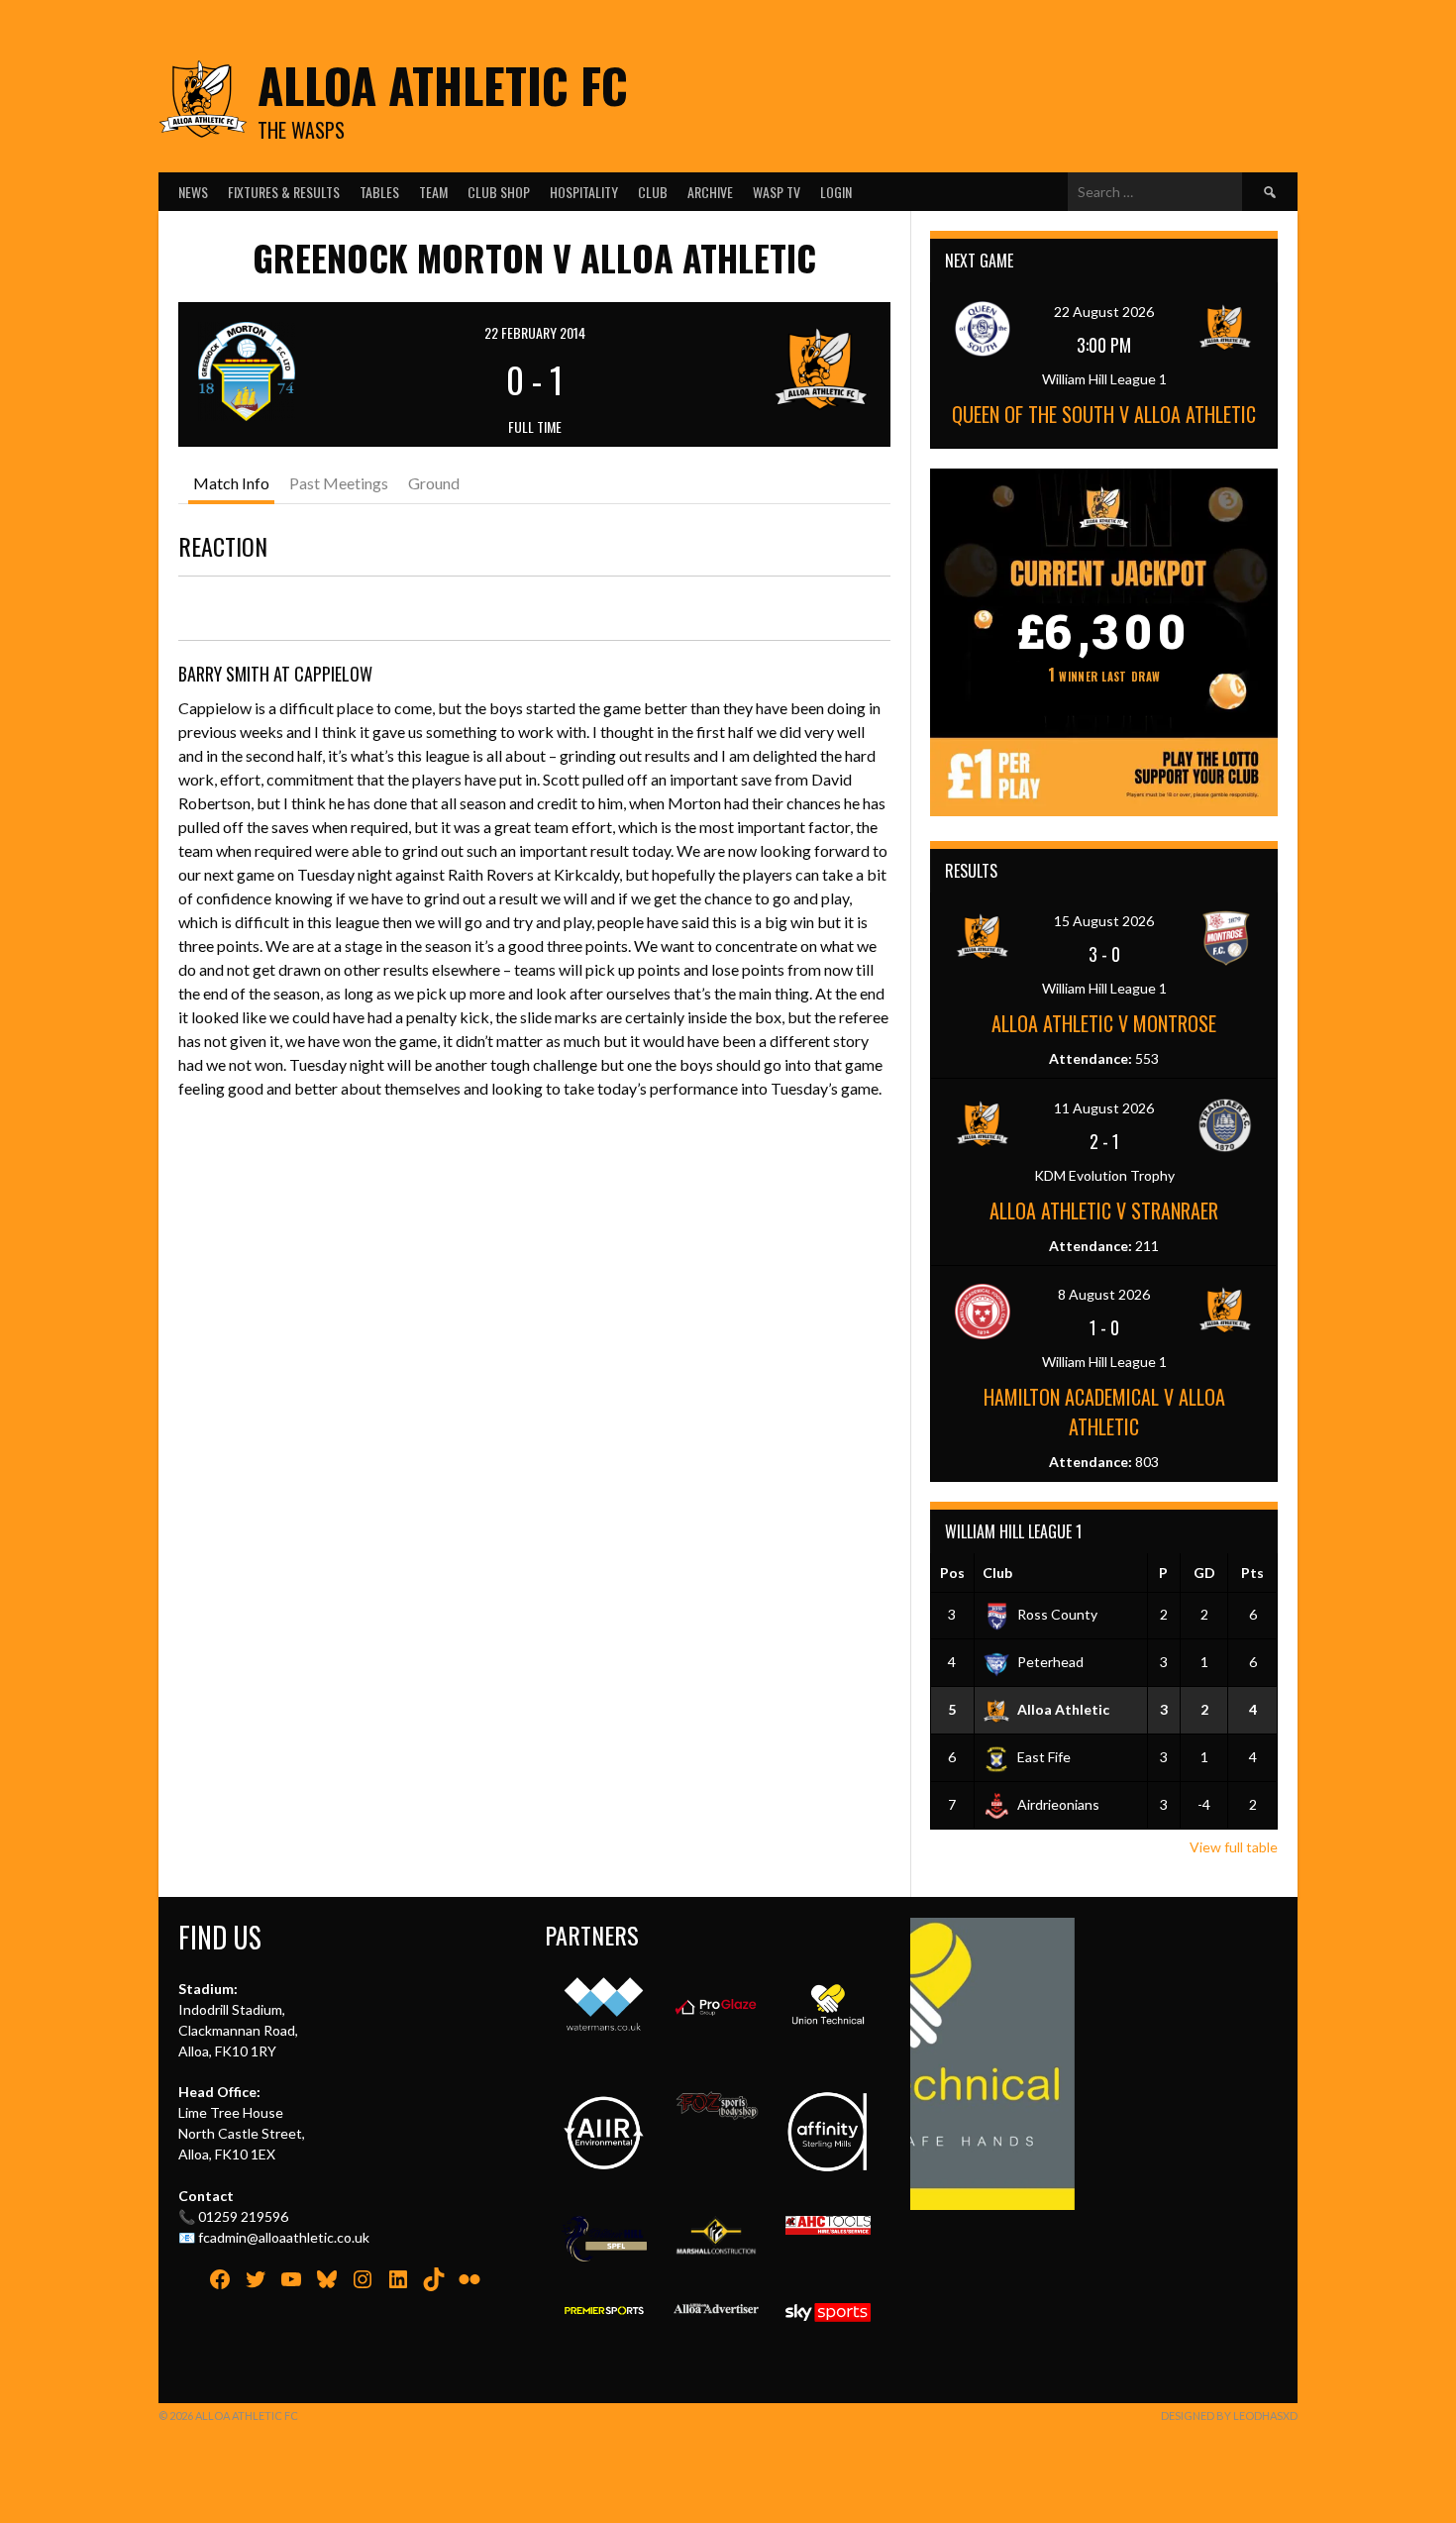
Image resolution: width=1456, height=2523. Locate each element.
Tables (379, 192)
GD (1204, 1573)
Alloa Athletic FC (443, 85)
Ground (434, 483)
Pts (1252, 1573)
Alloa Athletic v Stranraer (1104, 1210)
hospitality (584, 192)
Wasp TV (777, 192)
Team (433, 192)
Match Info (231, 483)
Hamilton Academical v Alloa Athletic (1104, 1412)
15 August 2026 (1104, 921)
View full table (1234, 1847)
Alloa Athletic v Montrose (1104, 1023)
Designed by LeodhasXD (1229, 2416)
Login (836, 192)
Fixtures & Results (284, 192)
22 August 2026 (1104, 312)
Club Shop (499, 192)
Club (653, 192)
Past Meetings (339, 483)
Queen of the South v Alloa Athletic (1104, 414)
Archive (710, 192)
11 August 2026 (1104, 1108)
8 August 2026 (1104, 1294)
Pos (952, 1573)
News (193, 192)
